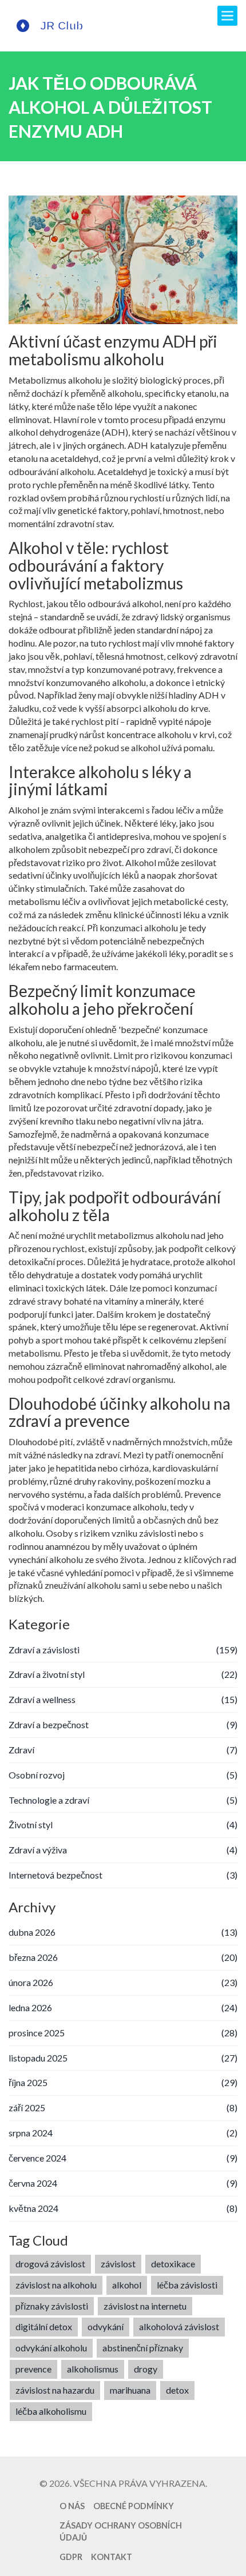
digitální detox (44, 2326)
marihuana (130, 2390)
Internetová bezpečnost (123, 1875)
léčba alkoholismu (51, 2411)
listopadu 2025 (123, 2058)
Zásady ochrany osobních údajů (121, 2531)
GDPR (71, 2557)
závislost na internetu (145, 2306)
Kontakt (112, 2557)
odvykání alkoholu (51, 2348)
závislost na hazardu (55, 2390)
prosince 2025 (123, 2033)
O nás (72, 2506)
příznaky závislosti (52, 2306)
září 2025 (123, 2108)
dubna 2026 (123, 1932)
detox (177, 2390)
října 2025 (123, 2082)
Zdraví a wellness (123, 1699)
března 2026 (123, 1957)
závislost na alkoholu (56, 2285)
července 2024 (123, 2158)
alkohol (127, 2285)
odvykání (106, 2326)
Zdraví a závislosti (123, 1650)
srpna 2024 (123, 2133)
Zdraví (123, 1750)
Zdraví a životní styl (123, 1674)
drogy (146, 2369)
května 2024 (123, 2208)
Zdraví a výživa (123, 1850)
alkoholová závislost (179, 2326)
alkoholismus (93, 2369)
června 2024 (123, 2183)
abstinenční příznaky (143, 2348)
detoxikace (173, 2264)
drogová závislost (50, 2264)
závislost (118, 2264)
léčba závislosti (187, 2285)
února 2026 (123, 1982)
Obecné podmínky (134, 2506)
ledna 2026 (123, 2007)
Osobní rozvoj (123, 1775)
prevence (33, 2369)
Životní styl (123, 1825)
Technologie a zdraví (123, 1800)
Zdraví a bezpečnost (123, 1724)
